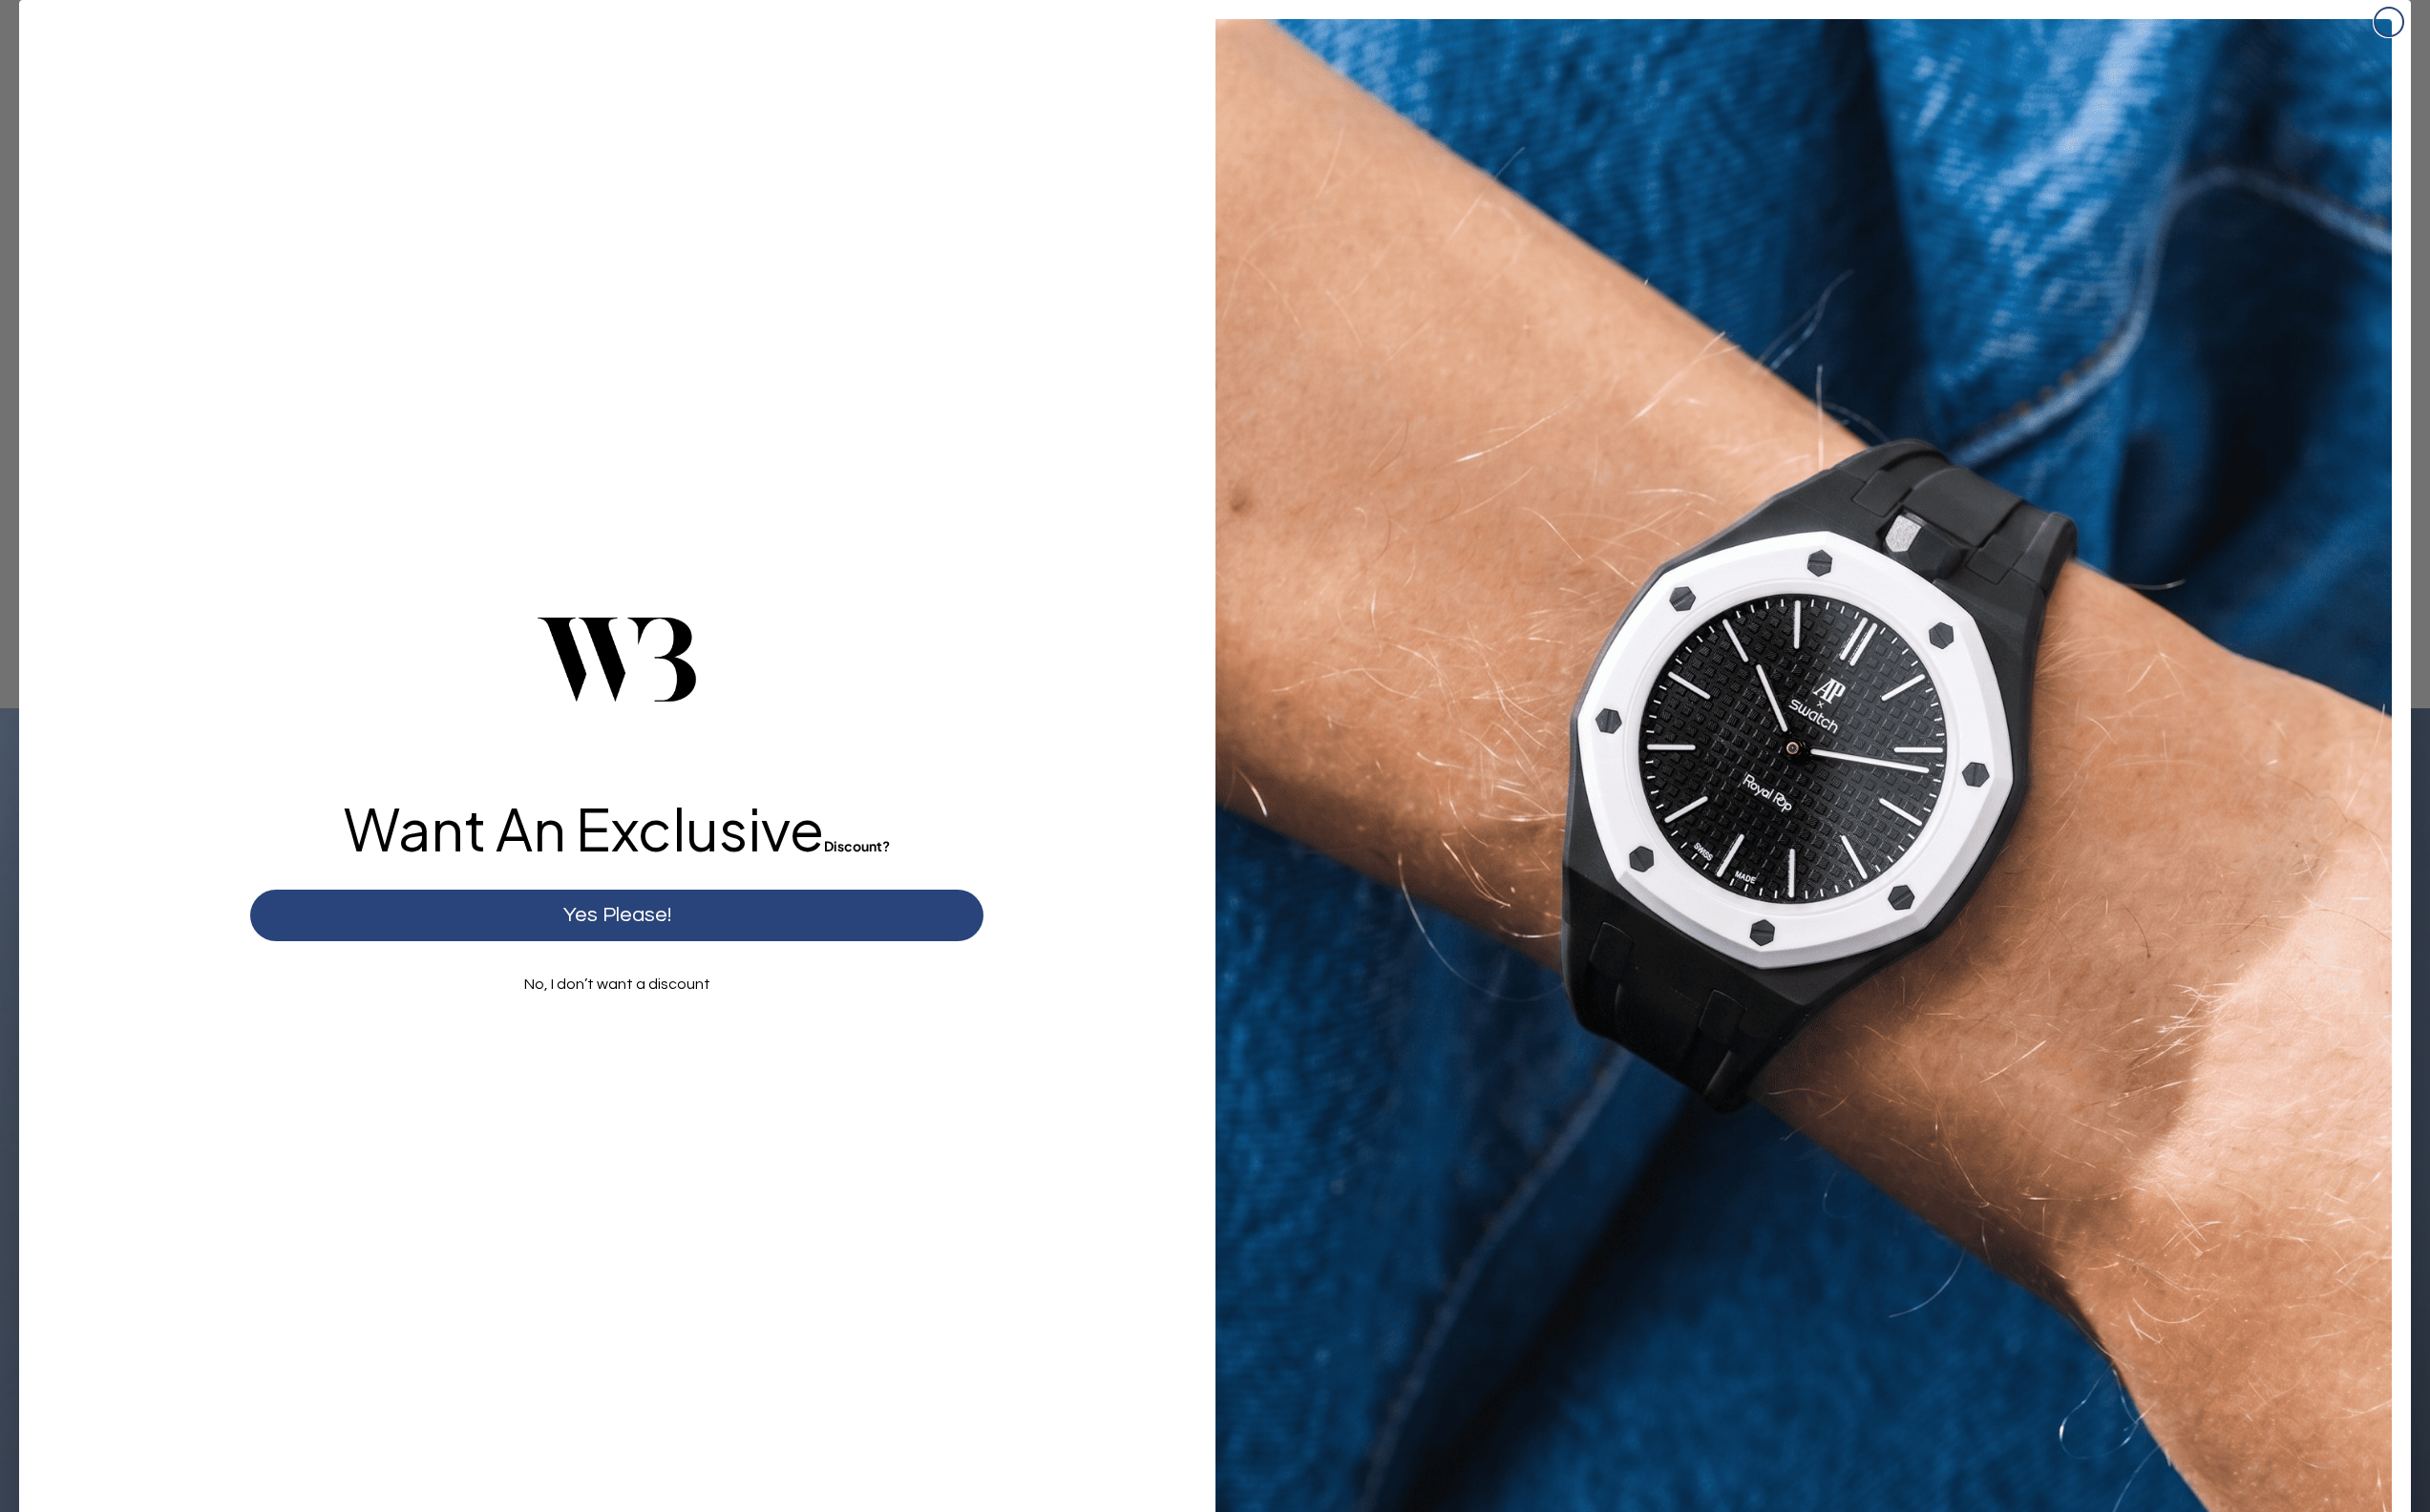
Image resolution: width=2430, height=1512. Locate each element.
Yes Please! (617, 915)
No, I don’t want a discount (617, 984)
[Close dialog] (2389, 22)
